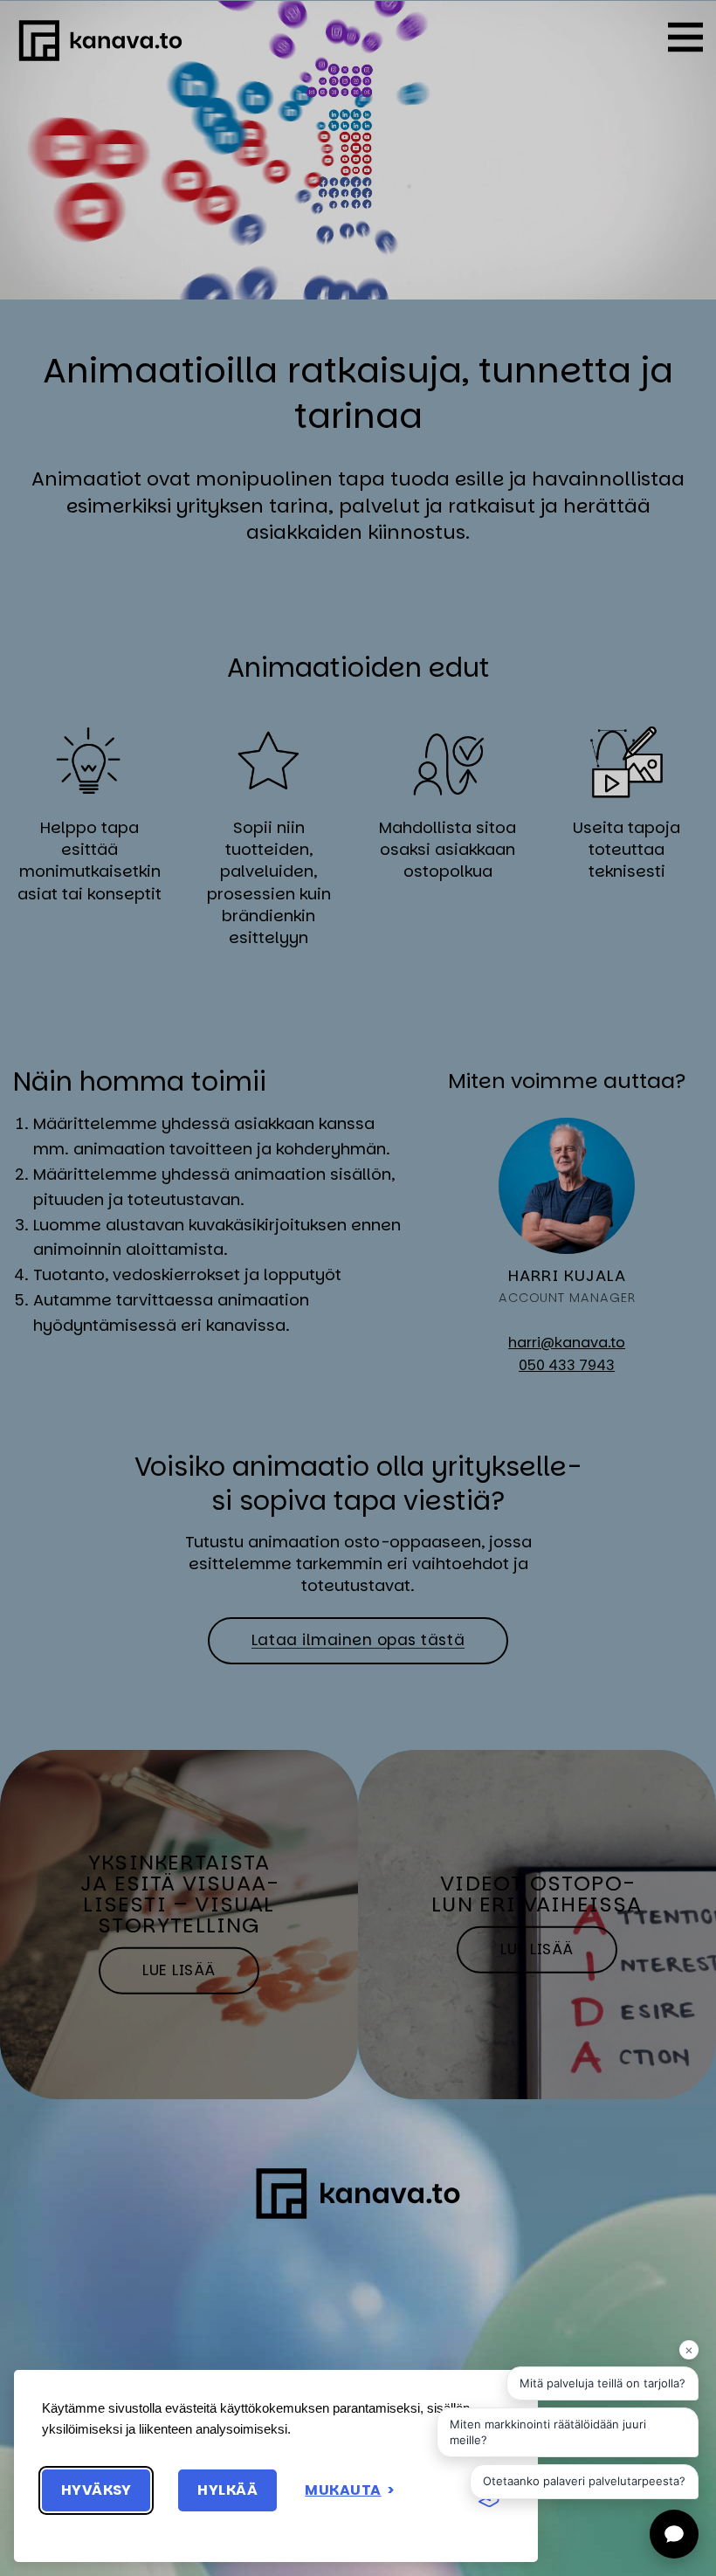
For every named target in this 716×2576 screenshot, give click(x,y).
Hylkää (227, 2490)
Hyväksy (96, 2490)
